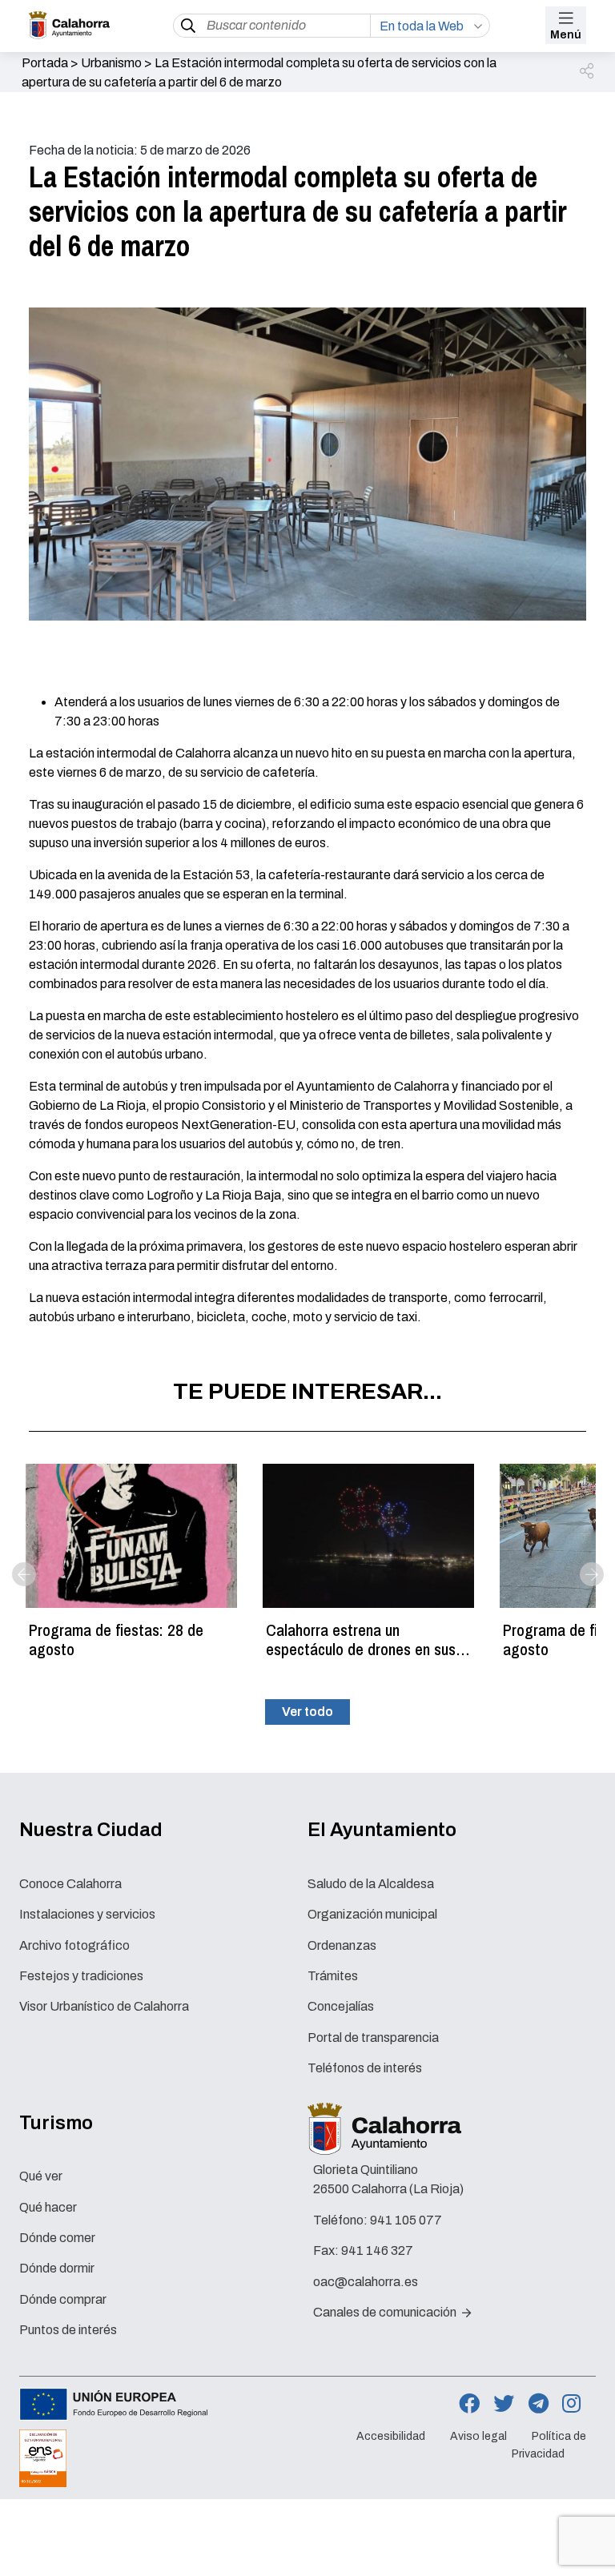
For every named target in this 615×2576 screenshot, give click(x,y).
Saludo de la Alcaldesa (371, 1884)
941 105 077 (406, 2220)
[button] (588, 72)
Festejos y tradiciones (81, 1976)
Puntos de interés (68, 2330)
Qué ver (41, 2176)
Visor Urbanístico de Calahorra (104, 2006)
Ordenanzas (342, 1945)
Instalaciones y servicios (87, 1914)
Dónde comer (57, 2238)
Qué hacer (48, 2207)
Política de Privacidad (549, 2445)
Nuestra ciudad (91, 1830)
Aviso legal (478, 2436)
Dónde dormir (57, 2268)
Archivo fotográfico (74, 1945)
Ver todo (307, 1712)
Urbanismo (111, 63)
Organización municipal (372, 1914)
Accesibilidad (391, 2436)
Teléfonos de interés (365, 2068)
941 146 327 (377, 2250)
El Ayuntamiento (382, 1830)
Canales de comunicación (386, 2312)
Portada (45, 63)
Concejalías (341, 2006)
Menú (566, 35)
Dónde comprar (63, 2299)
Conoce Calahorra (70, 1884)
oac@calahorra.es (366, 2282)
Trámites (333, 1976)
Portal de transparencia (373, 2037)
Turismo (56, 2123)
